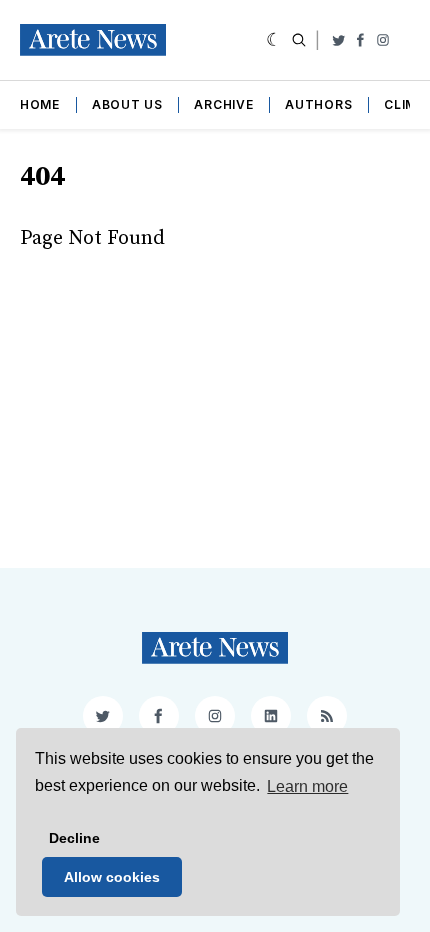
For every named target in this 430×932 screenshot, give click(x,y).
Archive (223, 104)
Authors (318, 104)
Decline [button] (74, 838)
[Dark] (274, 40)
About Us (127, 104)
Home (40, 104)
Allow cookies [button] (112, 877)
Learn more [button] (307, 786)
